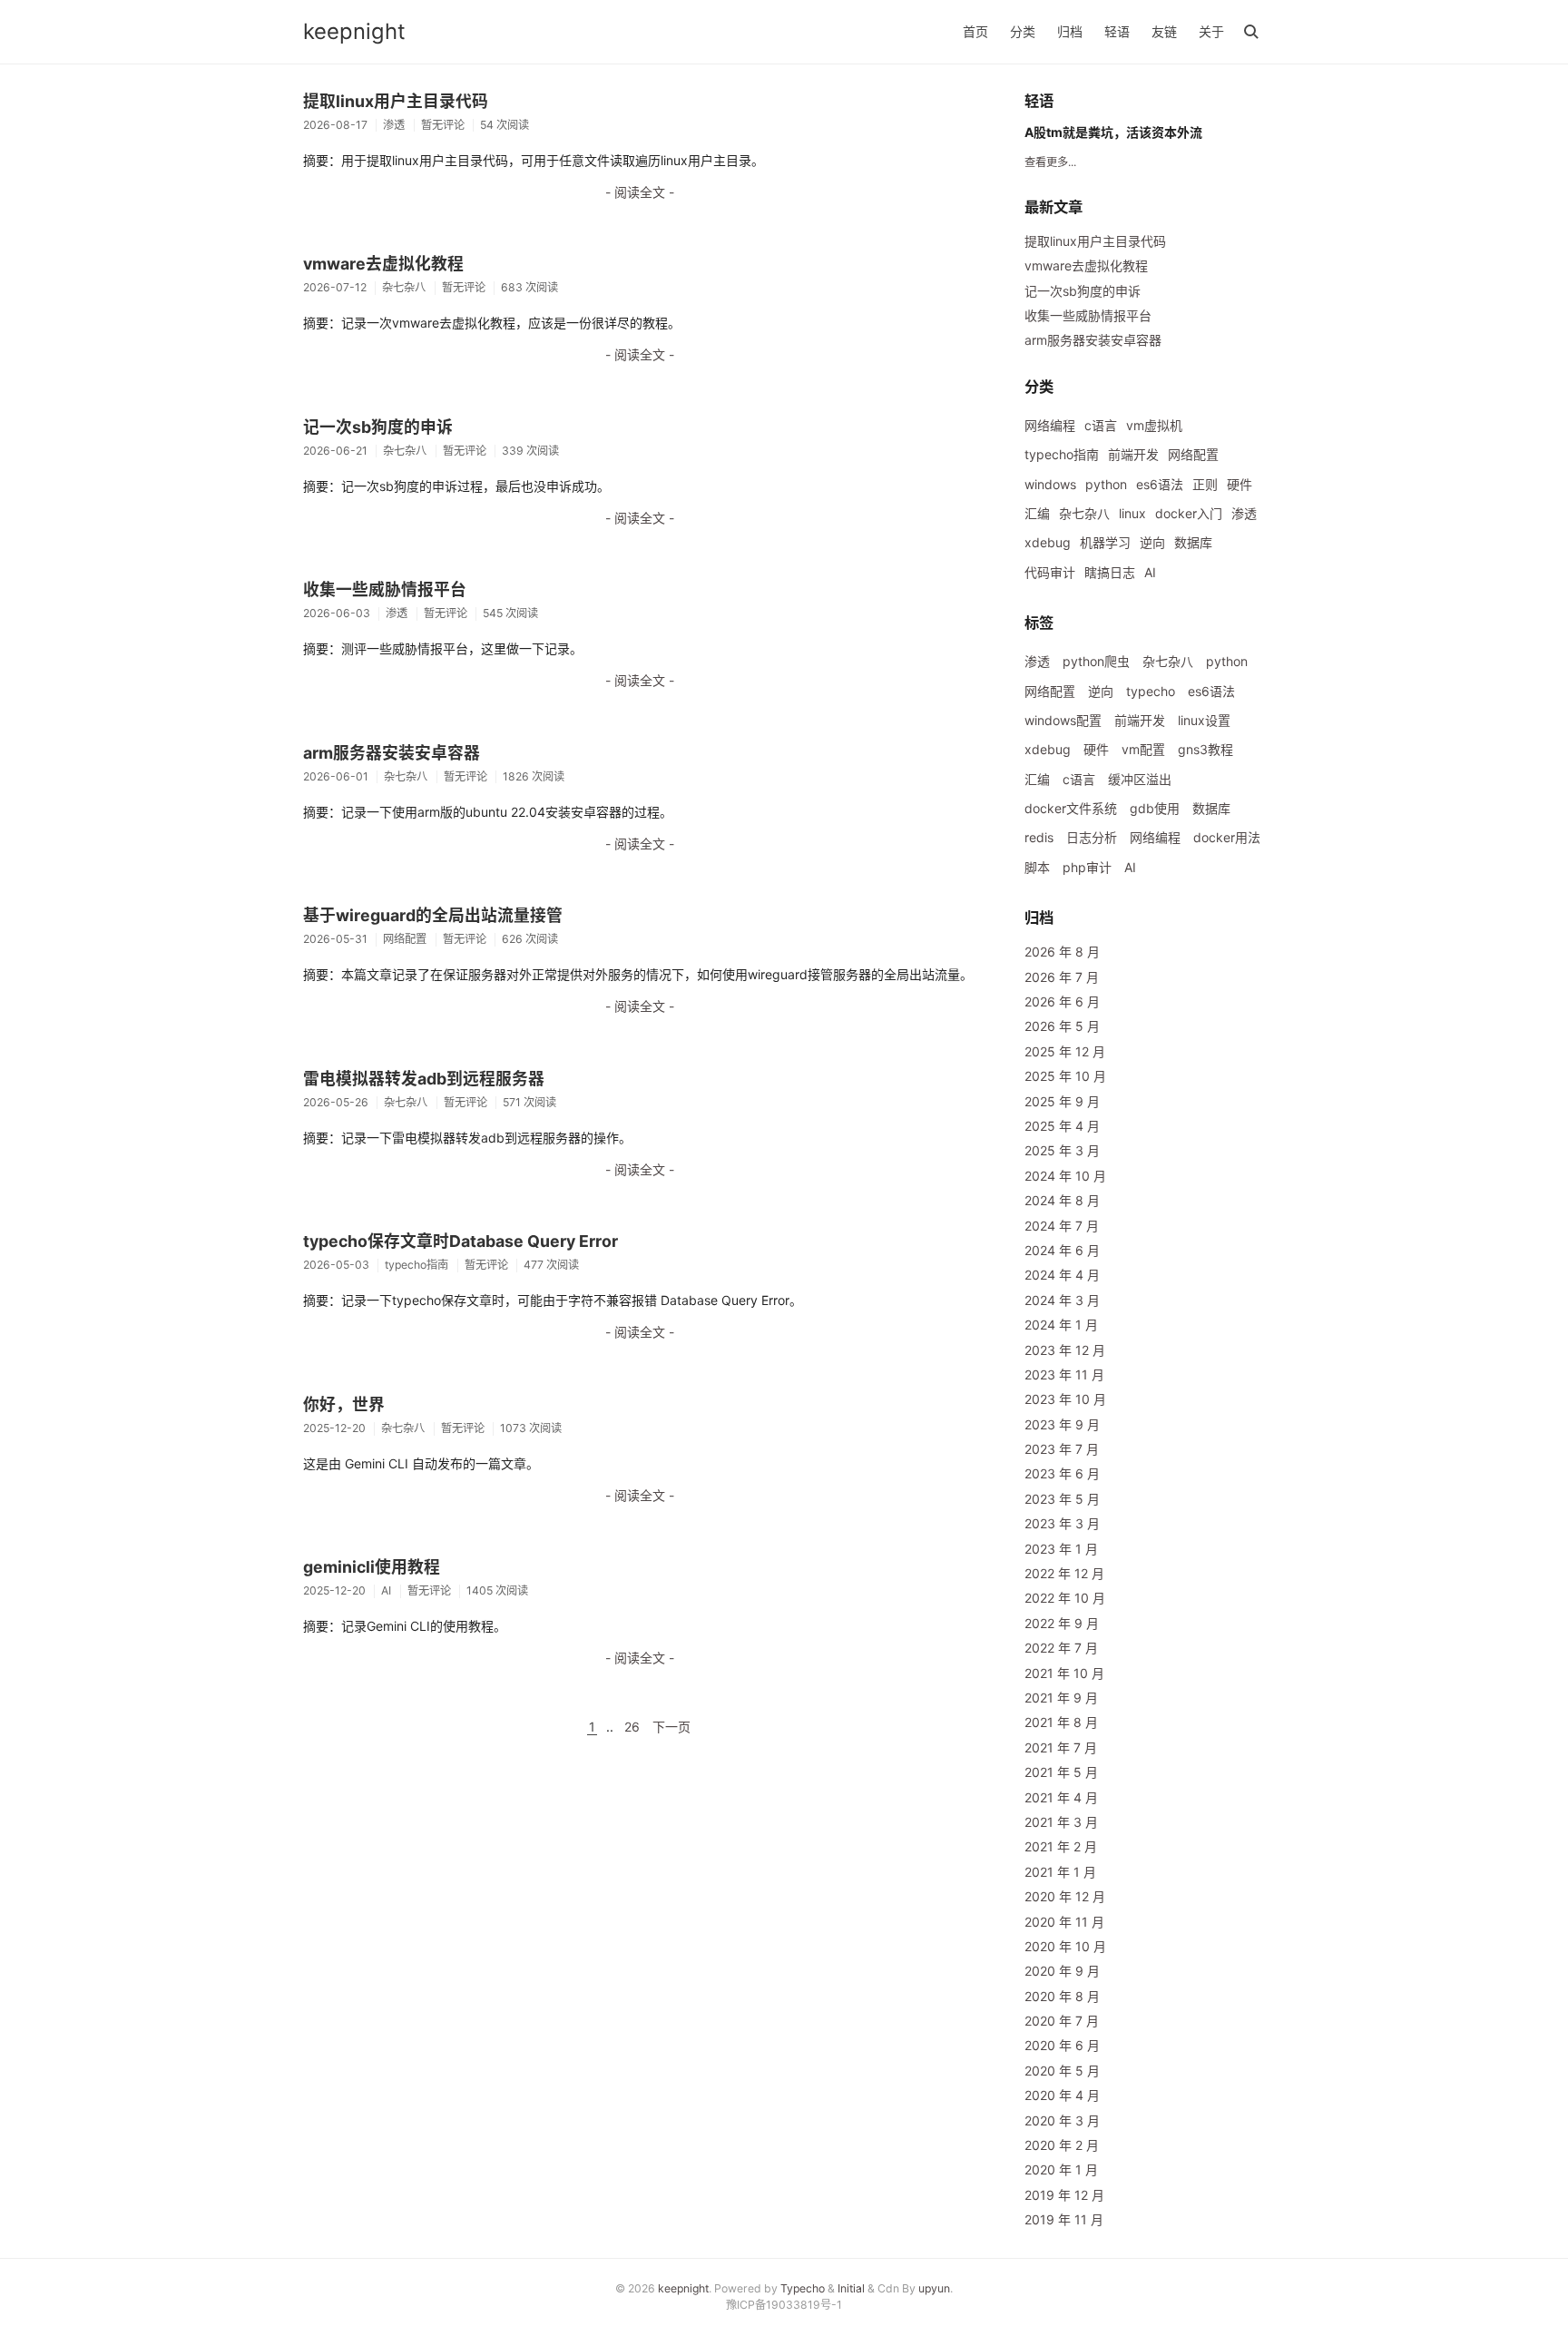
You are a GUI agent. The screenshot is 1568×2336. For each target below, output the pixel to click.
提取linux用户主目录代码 (396, 101)
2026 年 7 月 (1062, 977)
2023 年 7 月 (1062, 1449)
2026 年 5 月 (1062, 1026)
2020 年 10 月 (1065, 1946)
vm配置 (1143, 749)
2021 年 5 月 (1061, 1772)
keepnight (354, 31)
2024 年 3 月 (1062, 1300)
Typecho (803, 2288)
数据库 (1193, 542)
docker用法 (1227, 837)
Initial (851, 2288)
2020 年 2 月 (1062, 2145)
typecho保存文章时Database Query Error (461, 1241)
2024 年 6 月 (1062, 1250)
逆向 (1152, 542)
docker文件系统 (1071, 808)
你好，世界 (344, 1404)
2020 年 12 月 (1065, 1896)
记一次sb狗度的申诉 (378, 427)
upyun (934, 2288)
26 (632, 1727)
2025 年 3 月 (1062, 1150)
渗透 (1244, 513)
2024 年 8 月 (1062, 1200)
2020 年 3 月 (1062, 2120)
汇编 (1037, 513)
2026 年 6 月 (1062, 1001)
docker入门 (1189, 513)
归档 (1070, 31)
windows (1050, 484)
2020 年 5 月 (1062, 2071)
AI (1150, 572)
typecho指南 (1062, 454)
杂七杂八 (1084, 513)
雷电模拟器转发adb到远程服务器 (424, 1079)
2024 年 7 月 (1062, 1226)
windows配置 (1063, 720)
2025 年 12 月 (1065, 1051)
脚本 (1037, 867)
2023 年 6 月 (1062, 1473)
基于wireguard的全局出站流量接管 (433, 915)
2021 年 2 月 (1061, 1846)
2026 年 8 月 (1062, 952)
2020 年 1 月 (1061, 2169)
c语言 (1101, 425)
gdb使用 (1155, 808)
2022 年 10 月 (1065, 1598)
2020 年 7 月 (1062, 2021)
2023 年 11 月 (1064, 1374)
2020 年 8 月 (1062, 1996)
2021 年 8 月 (1061, 1722)
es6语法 (1160, 484)
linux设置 (1204, 720)
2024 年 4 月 (1062, 1275)
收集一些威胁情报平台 (385, 589)
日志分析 (1092, 837)
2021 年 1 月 (1060, 1872)
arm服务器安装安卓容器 (392, 753)
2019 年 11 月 (1064, 2219)
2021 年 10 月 (1064, 1673)
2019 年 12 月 (1064, 2195)
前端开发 (1133, 454)
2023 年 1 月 (1061, 1549)
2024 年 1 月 (1061, 1325)
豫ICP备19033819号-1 (784, 2305)
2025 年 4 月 (1062, 1126)
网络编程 (1050, 425)
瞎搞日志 (1110, 572)
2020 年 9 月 (1062, 1971)
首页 (975, 31)
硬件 (1240, 484)
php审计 (1087, 867)
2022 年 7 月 (1061, 1648)
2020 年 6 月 (1062, 2045)
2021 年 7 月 (1061, 1747)
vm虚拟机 (1154, 425)
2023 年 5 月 (1062, 1499)
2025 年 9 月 (1062, 1101)
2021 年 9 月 (1061, 1698)
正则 (1205, 484)
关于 (1211, 31)
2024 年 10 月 (1065, 1176)
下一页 (671, 1727)
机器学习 (1105, 542)
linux (1132, 513)
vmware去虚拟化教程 (383, 264)
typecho (1151, 691)
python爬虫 (1096, 661)
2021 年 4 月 (1061, 1797)
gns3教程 (1205, 749)
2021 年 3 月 (1061, 1822)
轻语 (1117, 31)
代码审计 (1050, 572)
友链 (1164, 31)
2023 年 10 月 (1065, 1399)
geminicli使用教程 (372, 1567)
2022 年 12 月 (1064, 1573)
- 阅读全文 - (640, 192)
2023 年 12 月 (1065, 1350)
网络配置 (1193, 454)
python (1106, 484)
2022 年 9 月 (1062, 1623)
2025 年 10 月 (1065, 1076)
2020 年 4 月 (1062, 2095)
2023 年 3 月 (1062, 1523)
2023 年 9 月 (1062, 1424)
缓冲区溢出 (1140, 779)
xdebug (1048, 542)
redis (1039, 837)
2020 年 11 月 (1064, 1922)
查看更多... (1050, 162)
